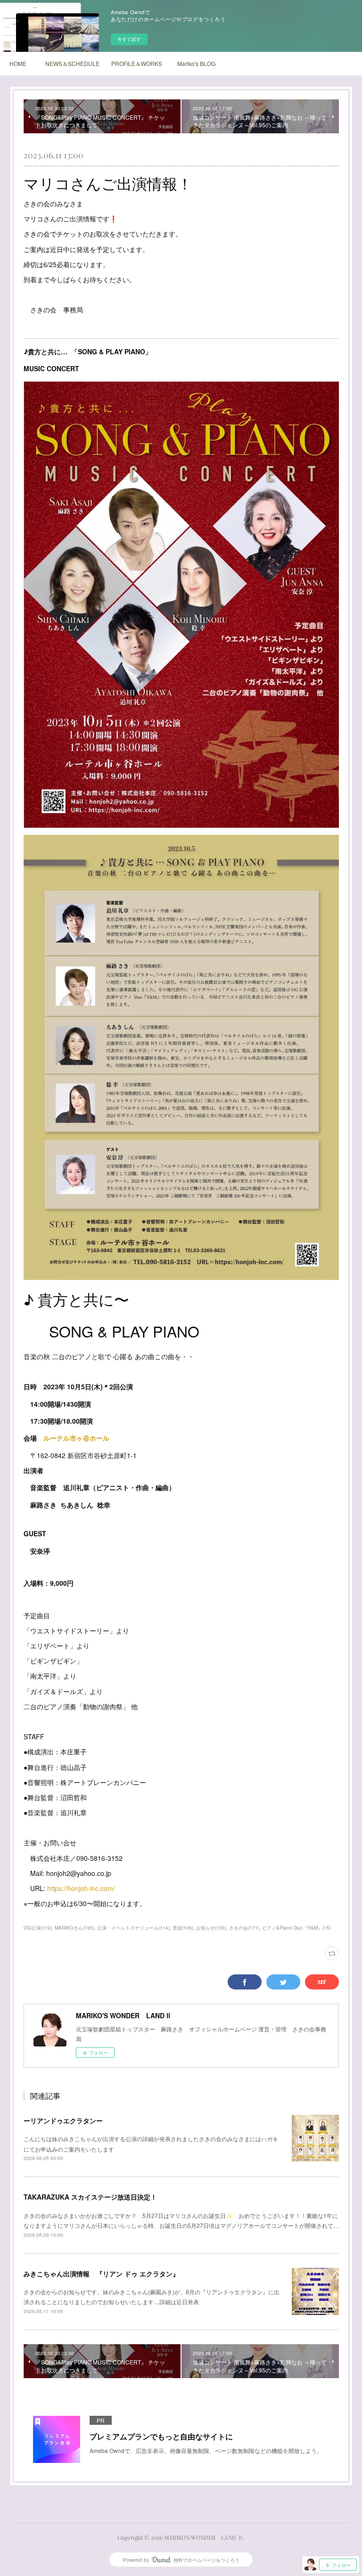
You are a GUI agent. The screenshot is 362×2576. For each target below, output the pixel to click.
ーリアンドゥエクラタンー (63, 2120)
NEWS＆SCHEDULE (72, 63)
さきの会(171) (244, 1928)
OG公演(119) (38, 1928)
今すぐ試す (129, 39)
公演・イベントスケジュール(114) (133, 1928)
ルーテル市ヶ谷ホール (76, 1438)
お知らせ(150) (211, 1928)
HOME (18, 63)
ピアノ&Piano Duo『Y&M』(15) (296, 1928)
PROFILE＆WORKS (137, 63)
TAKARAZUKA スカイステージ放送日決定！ (90, 2197)
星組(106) (183, 1928)
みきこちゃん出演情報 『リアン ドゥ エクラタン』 (101, 2274)
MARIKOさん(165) (74, 1928)
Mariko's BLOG (196, 63)
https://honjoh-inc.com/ (81, 1888)
